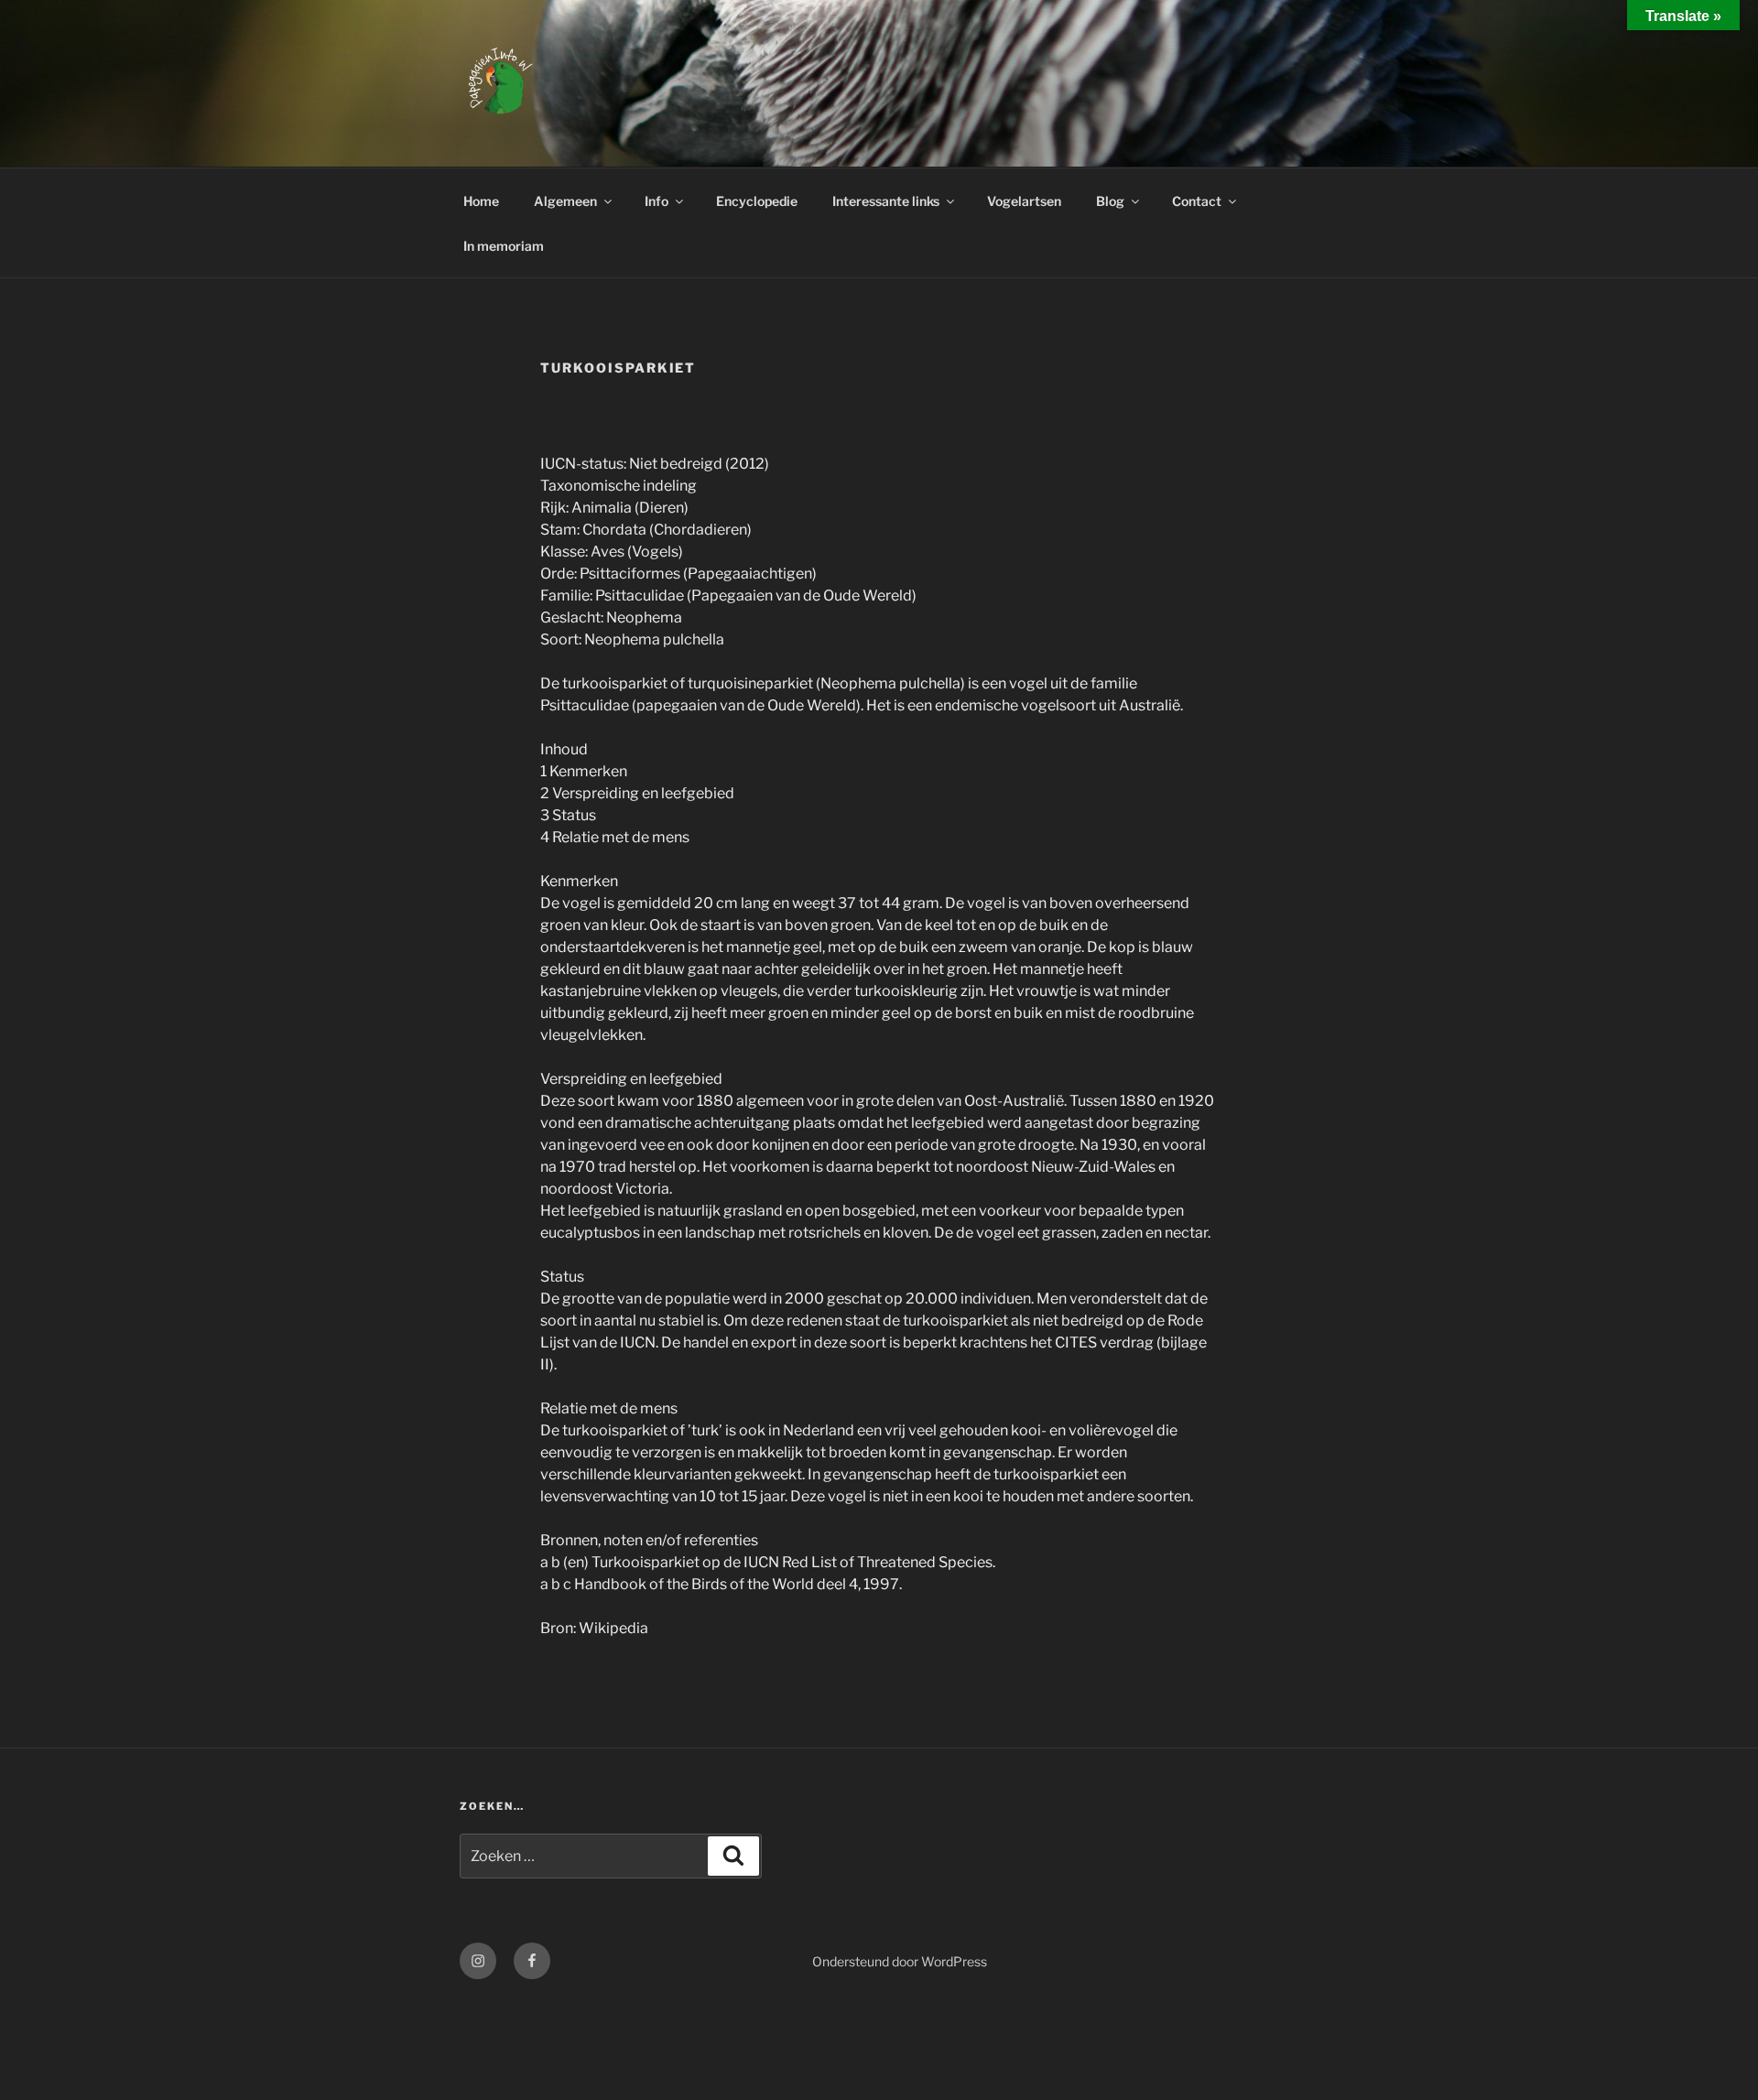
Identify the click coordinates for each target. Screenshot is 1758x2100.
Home (481, 201)
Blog (1110, 201)
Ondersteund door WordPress (900, 1961)
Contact (1197, 201)
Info (657, 201)
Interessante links (886, 201)
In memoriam (504, 246)
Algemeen (565, 201)
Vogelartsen (1024, 201)
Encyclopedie (757, 201)
